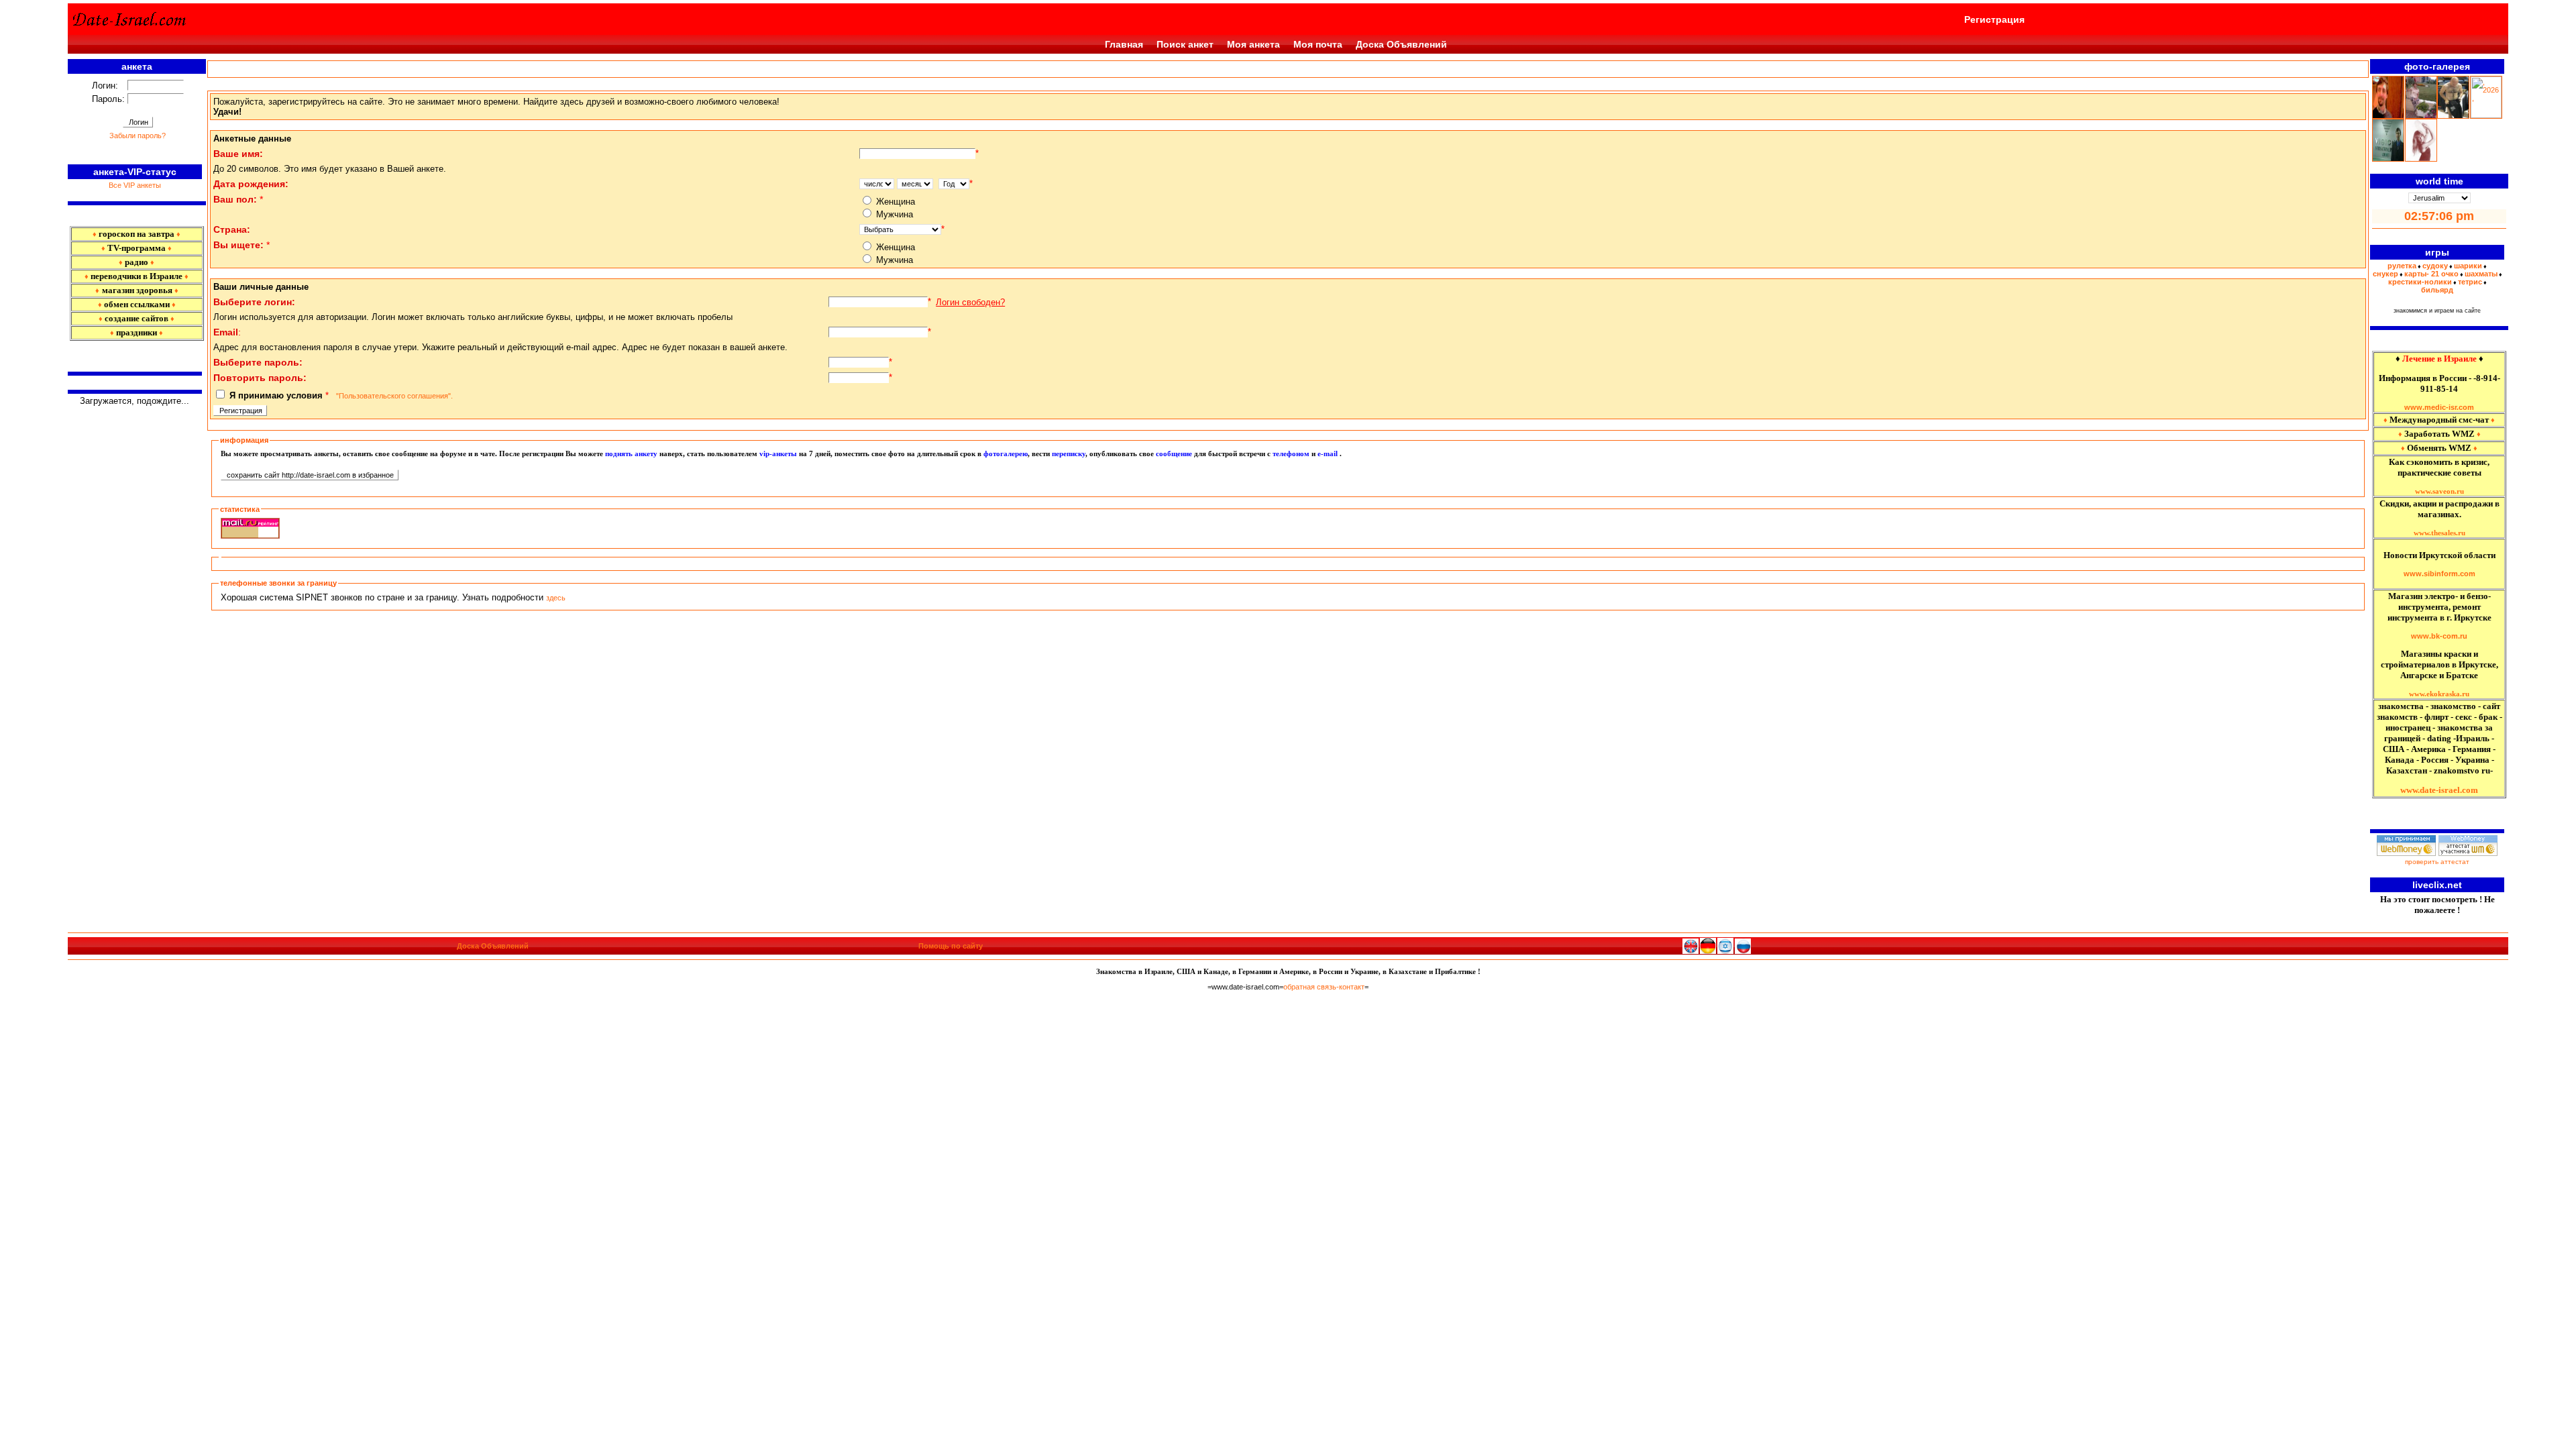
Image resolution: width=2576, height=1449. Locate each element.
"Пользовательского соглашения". (393, 396)
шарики (2468, 266)
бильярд (2437, 290)
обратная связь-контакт (1324, 987)
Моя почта (1318, 44)
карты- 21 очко (2431, 274)
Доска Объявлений (1401, 44)
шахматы (2481, 274)
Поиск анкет (1185, 44)
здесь (556, 598)
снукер (2385, 274)
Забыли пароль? (138, 136)
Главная (1124, 44)
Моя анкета (1253, 44)
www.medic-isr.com (2439, 407)
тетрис (2470, 282)
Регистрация (1994, 19)
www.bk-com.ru (2439, 636)
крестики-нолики (2420, 282)
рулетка (2402, 266)
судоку (2435, 266)
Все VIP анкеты (135, 185)
